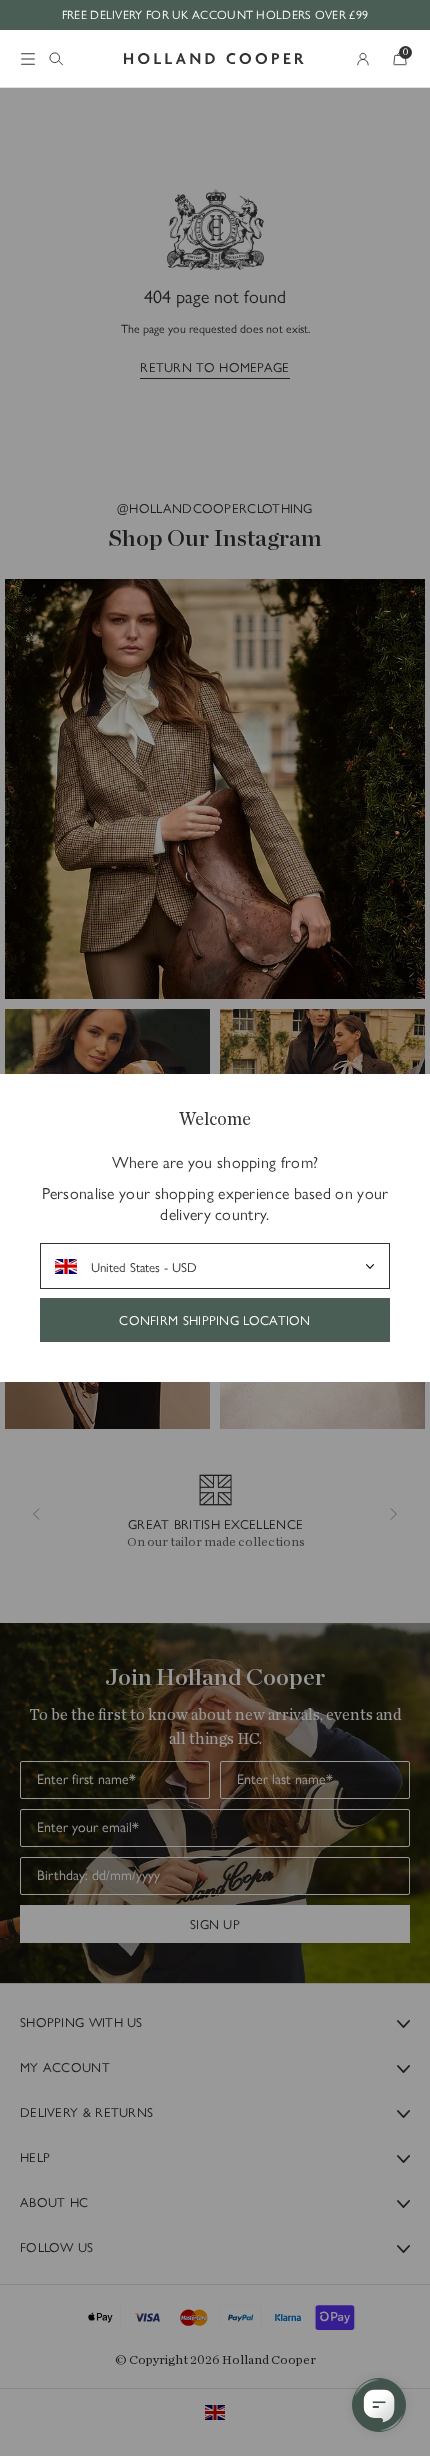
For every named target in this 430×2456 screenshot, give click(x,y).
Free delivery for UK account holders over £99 (215, 14)
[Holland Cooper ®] (214, 59)
